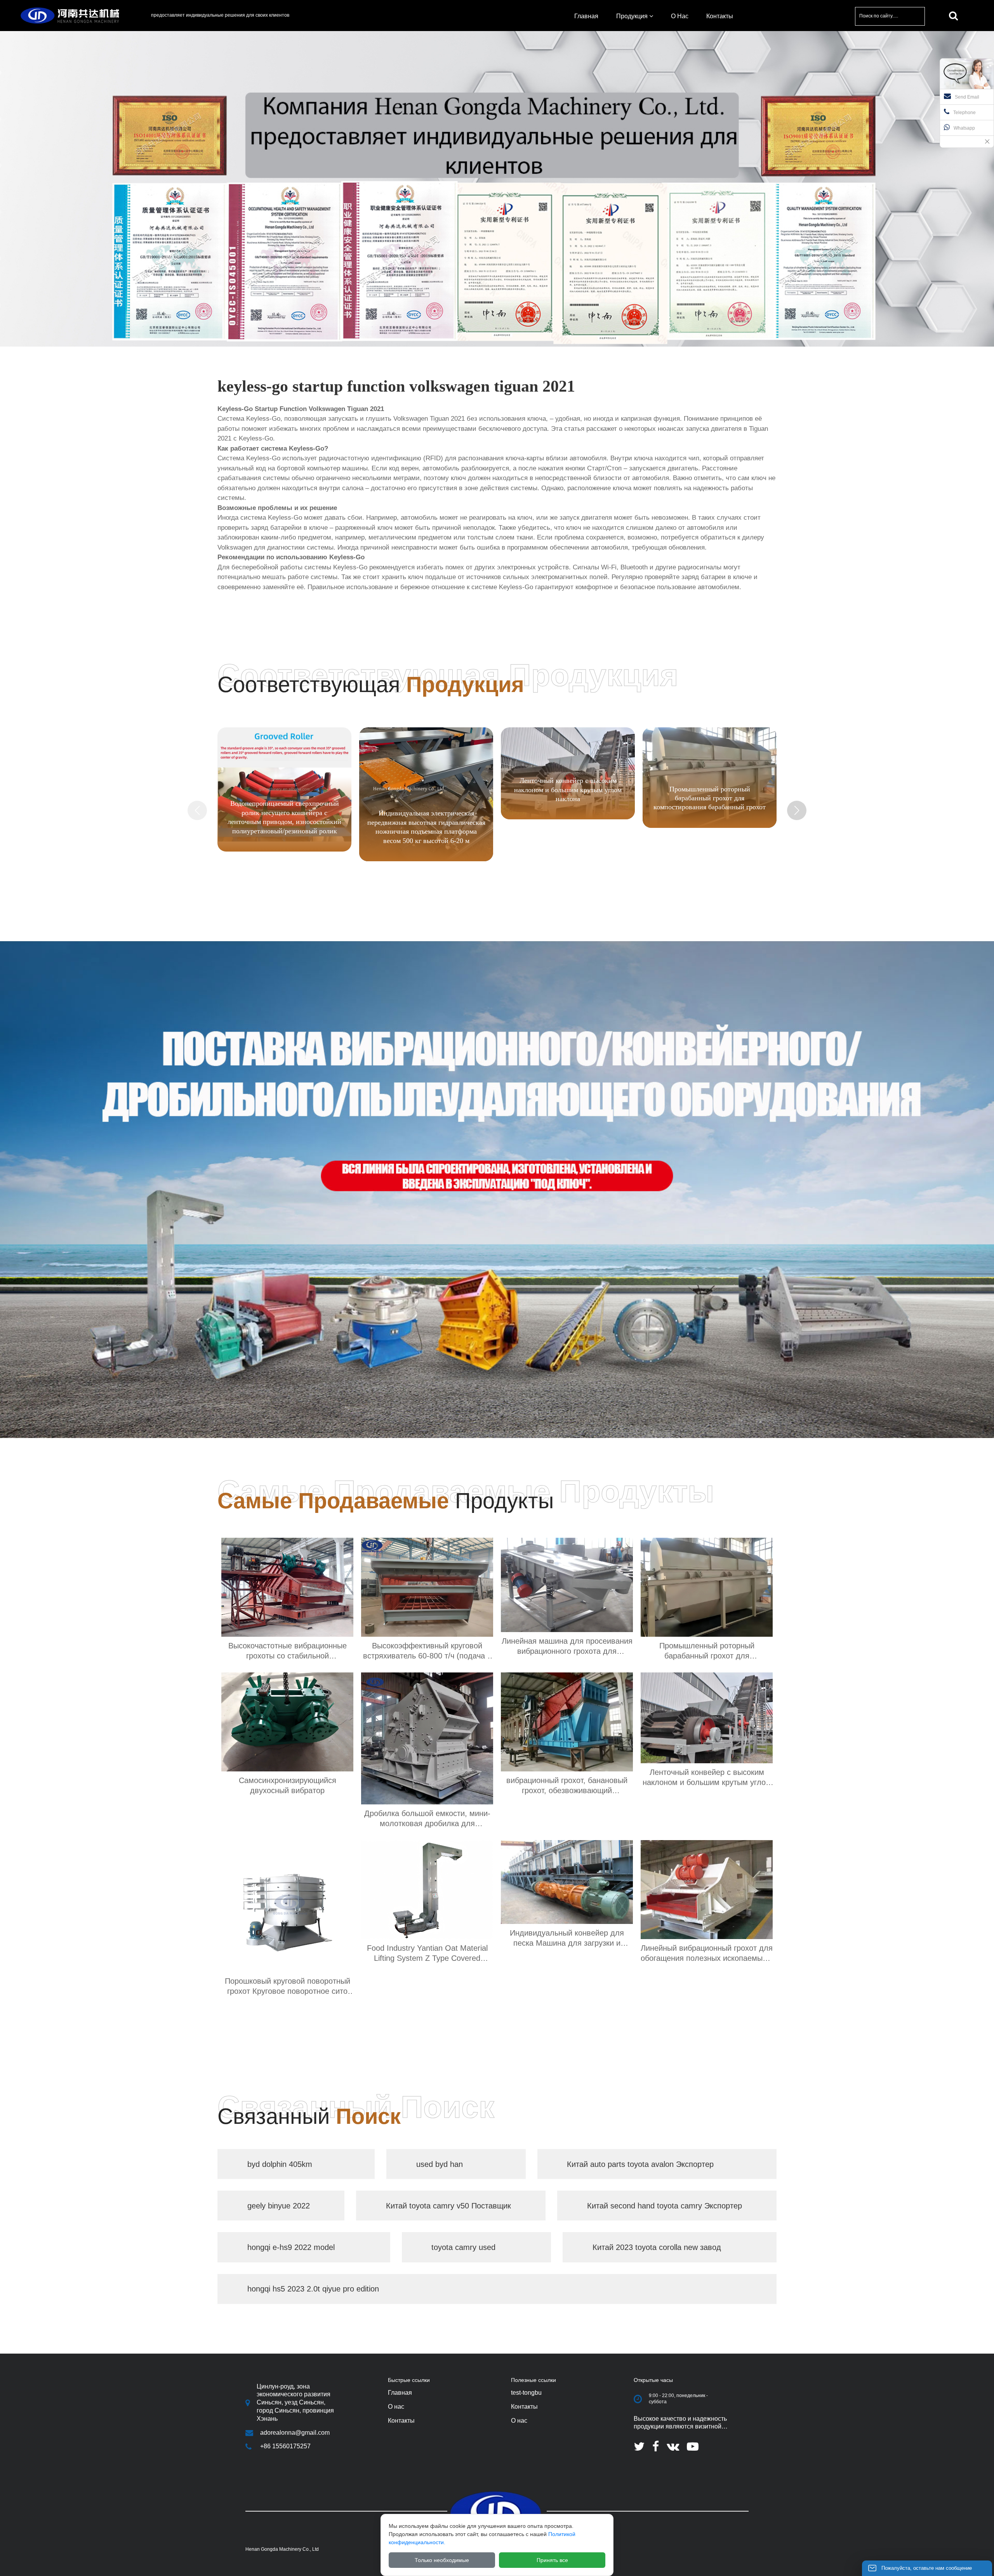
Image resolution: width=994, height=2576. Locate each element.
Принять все (552, 2560)
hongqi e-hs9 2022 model (291, 2247)
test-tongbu (526, 2393)
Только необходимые (442, 2560)
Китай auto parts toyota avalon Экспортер (640, 2164)
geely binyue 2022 (279, 2206)
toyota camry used (463, 2247)
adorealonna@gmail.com (295, 2433)
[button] (797, 810)
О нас (519, 2421)
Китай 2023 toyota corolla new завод (657, 2247)
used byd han (440, 2164)
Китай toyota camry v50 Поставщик (448, 2206)
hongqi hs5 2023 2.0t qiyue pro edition (313, 2289)
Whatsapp (964, 128)
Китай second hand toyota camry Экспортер (665, 2206)
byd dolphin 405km (280, 2164)
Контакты (524, 2407)
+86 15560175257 (285, 2446)
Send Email (967, 97)
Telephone (964, 113)
